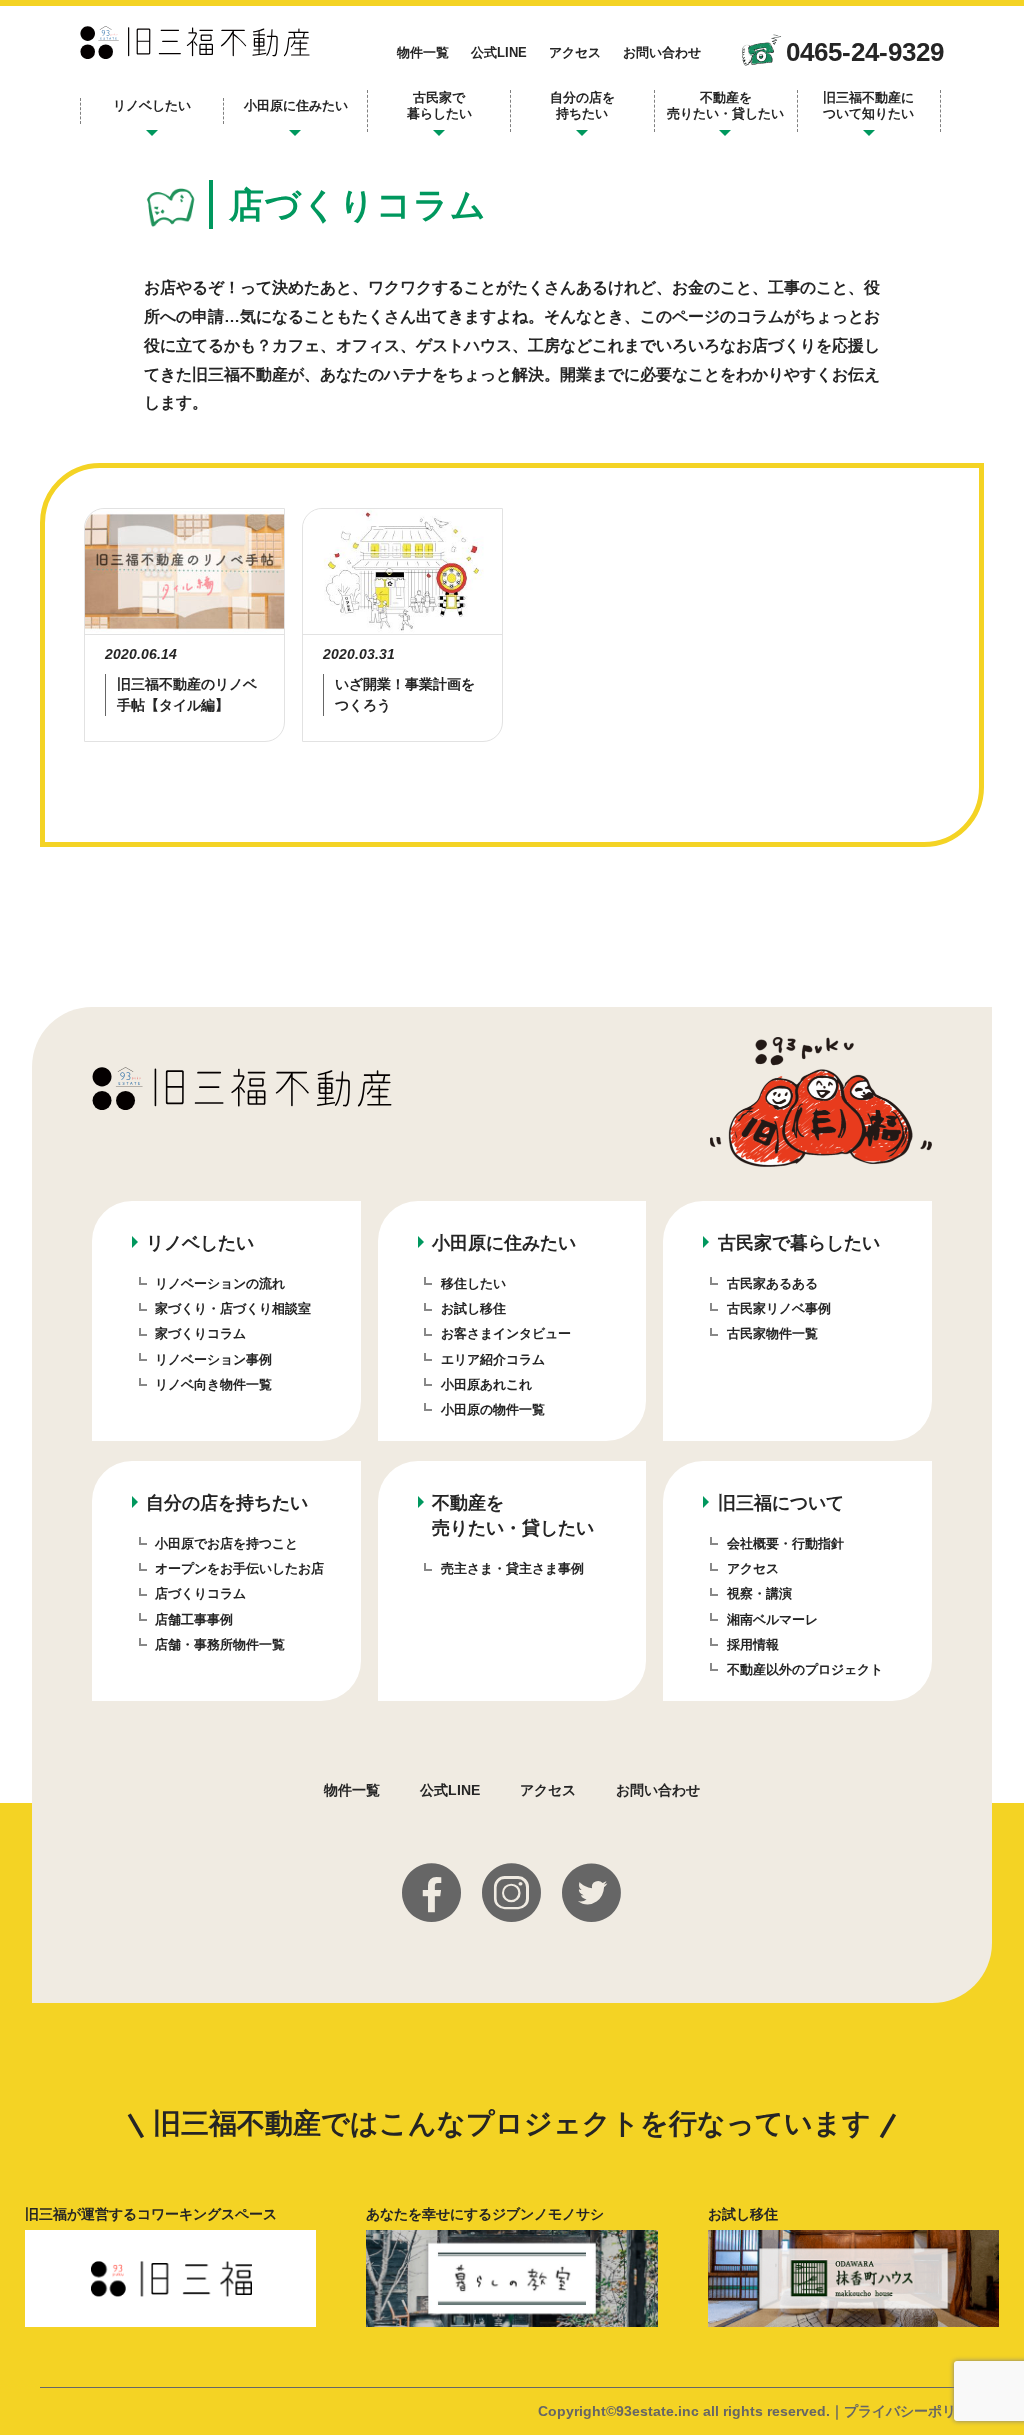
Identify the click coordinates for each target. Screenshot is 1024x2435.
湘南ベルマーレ (772, 1619)
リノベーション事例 (213, 1359)
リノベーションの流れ (220, 1283)
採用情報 (753, 1644)
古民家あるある (772, 1283)
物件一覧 (423, 52)
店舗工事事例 (194, 1619)
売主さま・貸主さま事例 (512, 1568)
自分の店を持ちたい (582, 105)
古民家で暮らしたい (439, 105)
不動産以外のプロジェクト (805, 1669)
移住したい (473, 1283)
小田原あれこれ (486, 1384)
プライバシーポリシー (914, 2411)
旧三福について (781, 1503)
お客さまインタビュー (506, 1333)
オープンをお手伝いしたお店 (239, 1568)
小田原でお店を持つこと (226, 1543)
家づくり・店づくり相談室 (233, 1308)
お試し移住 (473, 1308)
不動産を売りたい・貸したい (725, 105)
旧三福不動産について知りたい (868, 105)
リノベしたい (152, 105)
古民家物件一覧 (772, 1333)
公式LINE (499, 52)
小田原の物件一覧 (493, 1409)
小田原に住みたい (296, 105)
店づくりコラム (200, 1593)
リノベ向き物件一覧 (213, 1384)
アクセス (575, 52)
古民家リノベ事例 (779, 1308)
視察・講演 (759, 1593)
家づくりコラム (200, 1333)
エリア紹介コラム (493, 1359)
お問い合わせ (662, 52)
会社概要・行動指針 (785, 1543)
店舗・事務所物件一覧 (220, 1644)
